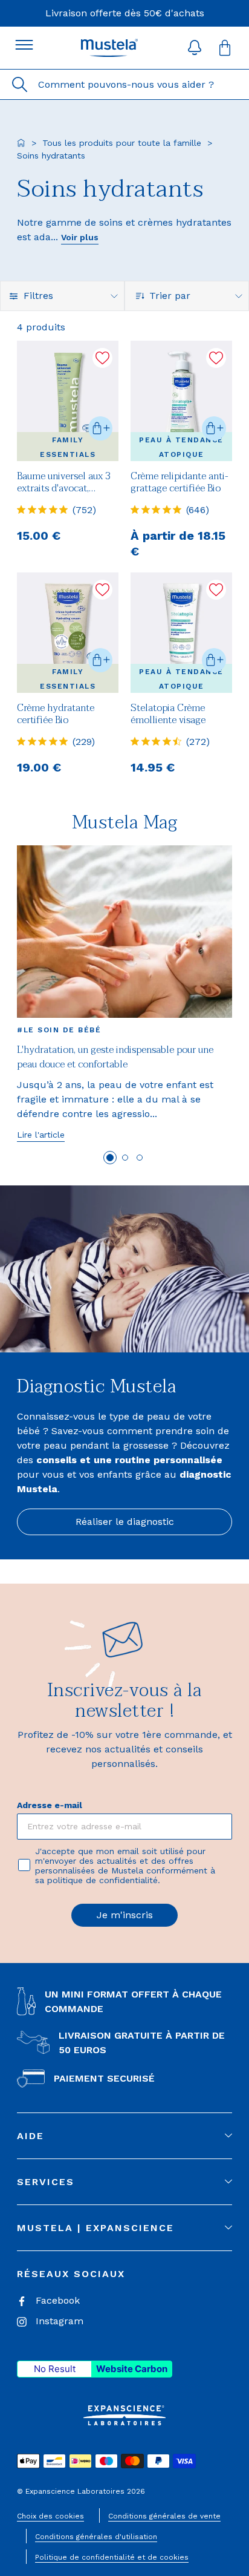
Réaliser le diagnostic (125, 1522)
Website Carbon (132, 2369)
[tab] (110, 1158)
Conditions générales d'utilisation (96, 2537)
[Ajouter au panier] (100, 428)
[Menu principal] (24, 45)
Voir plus (80, 237)
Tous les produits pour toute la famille (122, 143)
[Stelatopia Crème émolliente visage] (181, 633)
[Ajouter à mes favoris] (102, 358)
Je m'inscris (125, 1915)
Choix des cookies (50, 2516)
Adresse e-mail (50, 1805)
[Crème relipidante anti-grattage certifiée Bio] (181, 401)
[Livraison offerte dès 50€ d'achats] (125, 13)
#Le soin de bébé (59, 1030)
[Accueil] (21, 143)
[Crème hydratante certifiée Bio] (68, 633)
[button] (195, 48)
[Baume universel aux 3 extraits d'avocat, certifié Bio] (68, 401)
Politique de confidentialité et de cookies (112, 2557)
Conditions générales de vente (164, 2516)
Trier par (171, 296)
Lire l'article (41, 1135)
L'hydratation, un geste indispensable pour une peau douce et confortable (115, 1057)
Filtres (38, 296)
